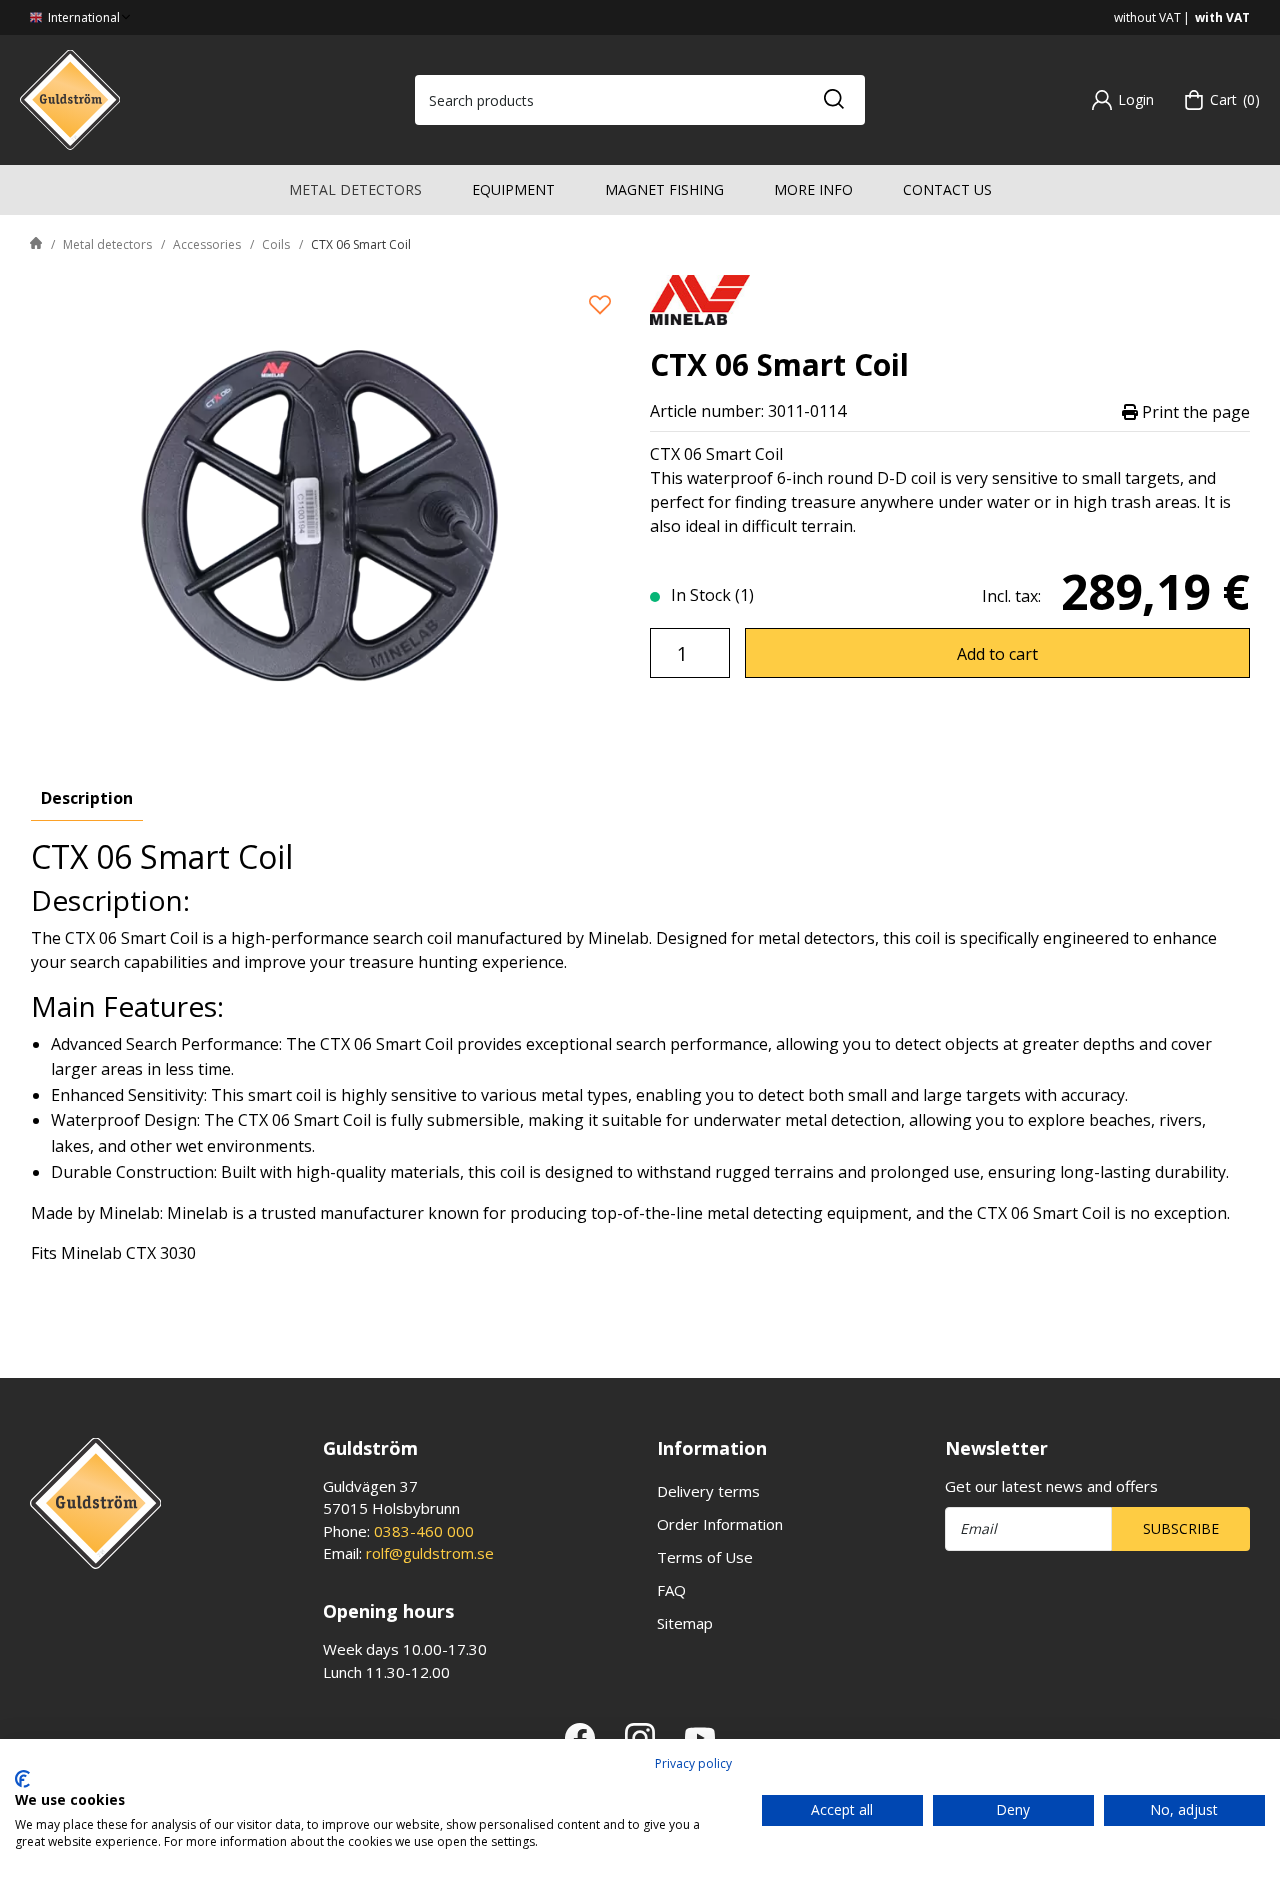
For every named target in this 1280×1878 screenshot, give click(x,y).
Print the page (1194, 411)
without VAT (1147, 17)
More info (813, 189)
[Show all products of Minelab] (700, 298)
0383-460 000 (424, 1531)
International (82, 17)
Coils (276, 244)
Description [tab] (87, 798)
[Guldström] (70, 98)
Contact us (947, 189)
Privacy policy (693, 1763)
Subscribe (1181, 1528)
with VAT (1222, 17)
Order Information (720, 1524)
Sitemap (685, 1623)
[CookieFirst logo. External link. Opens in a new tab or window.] (22, 1779)
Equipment (513, 189)
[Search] (833, 100)
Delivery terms (708, 1491)
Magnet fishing (664, 189)
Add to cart (997, 654)
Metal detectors (355, 189)
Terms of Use (705, 1557)
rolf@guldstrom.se (430, 1553)
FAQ (671, 1590)
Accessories (207, 244)
